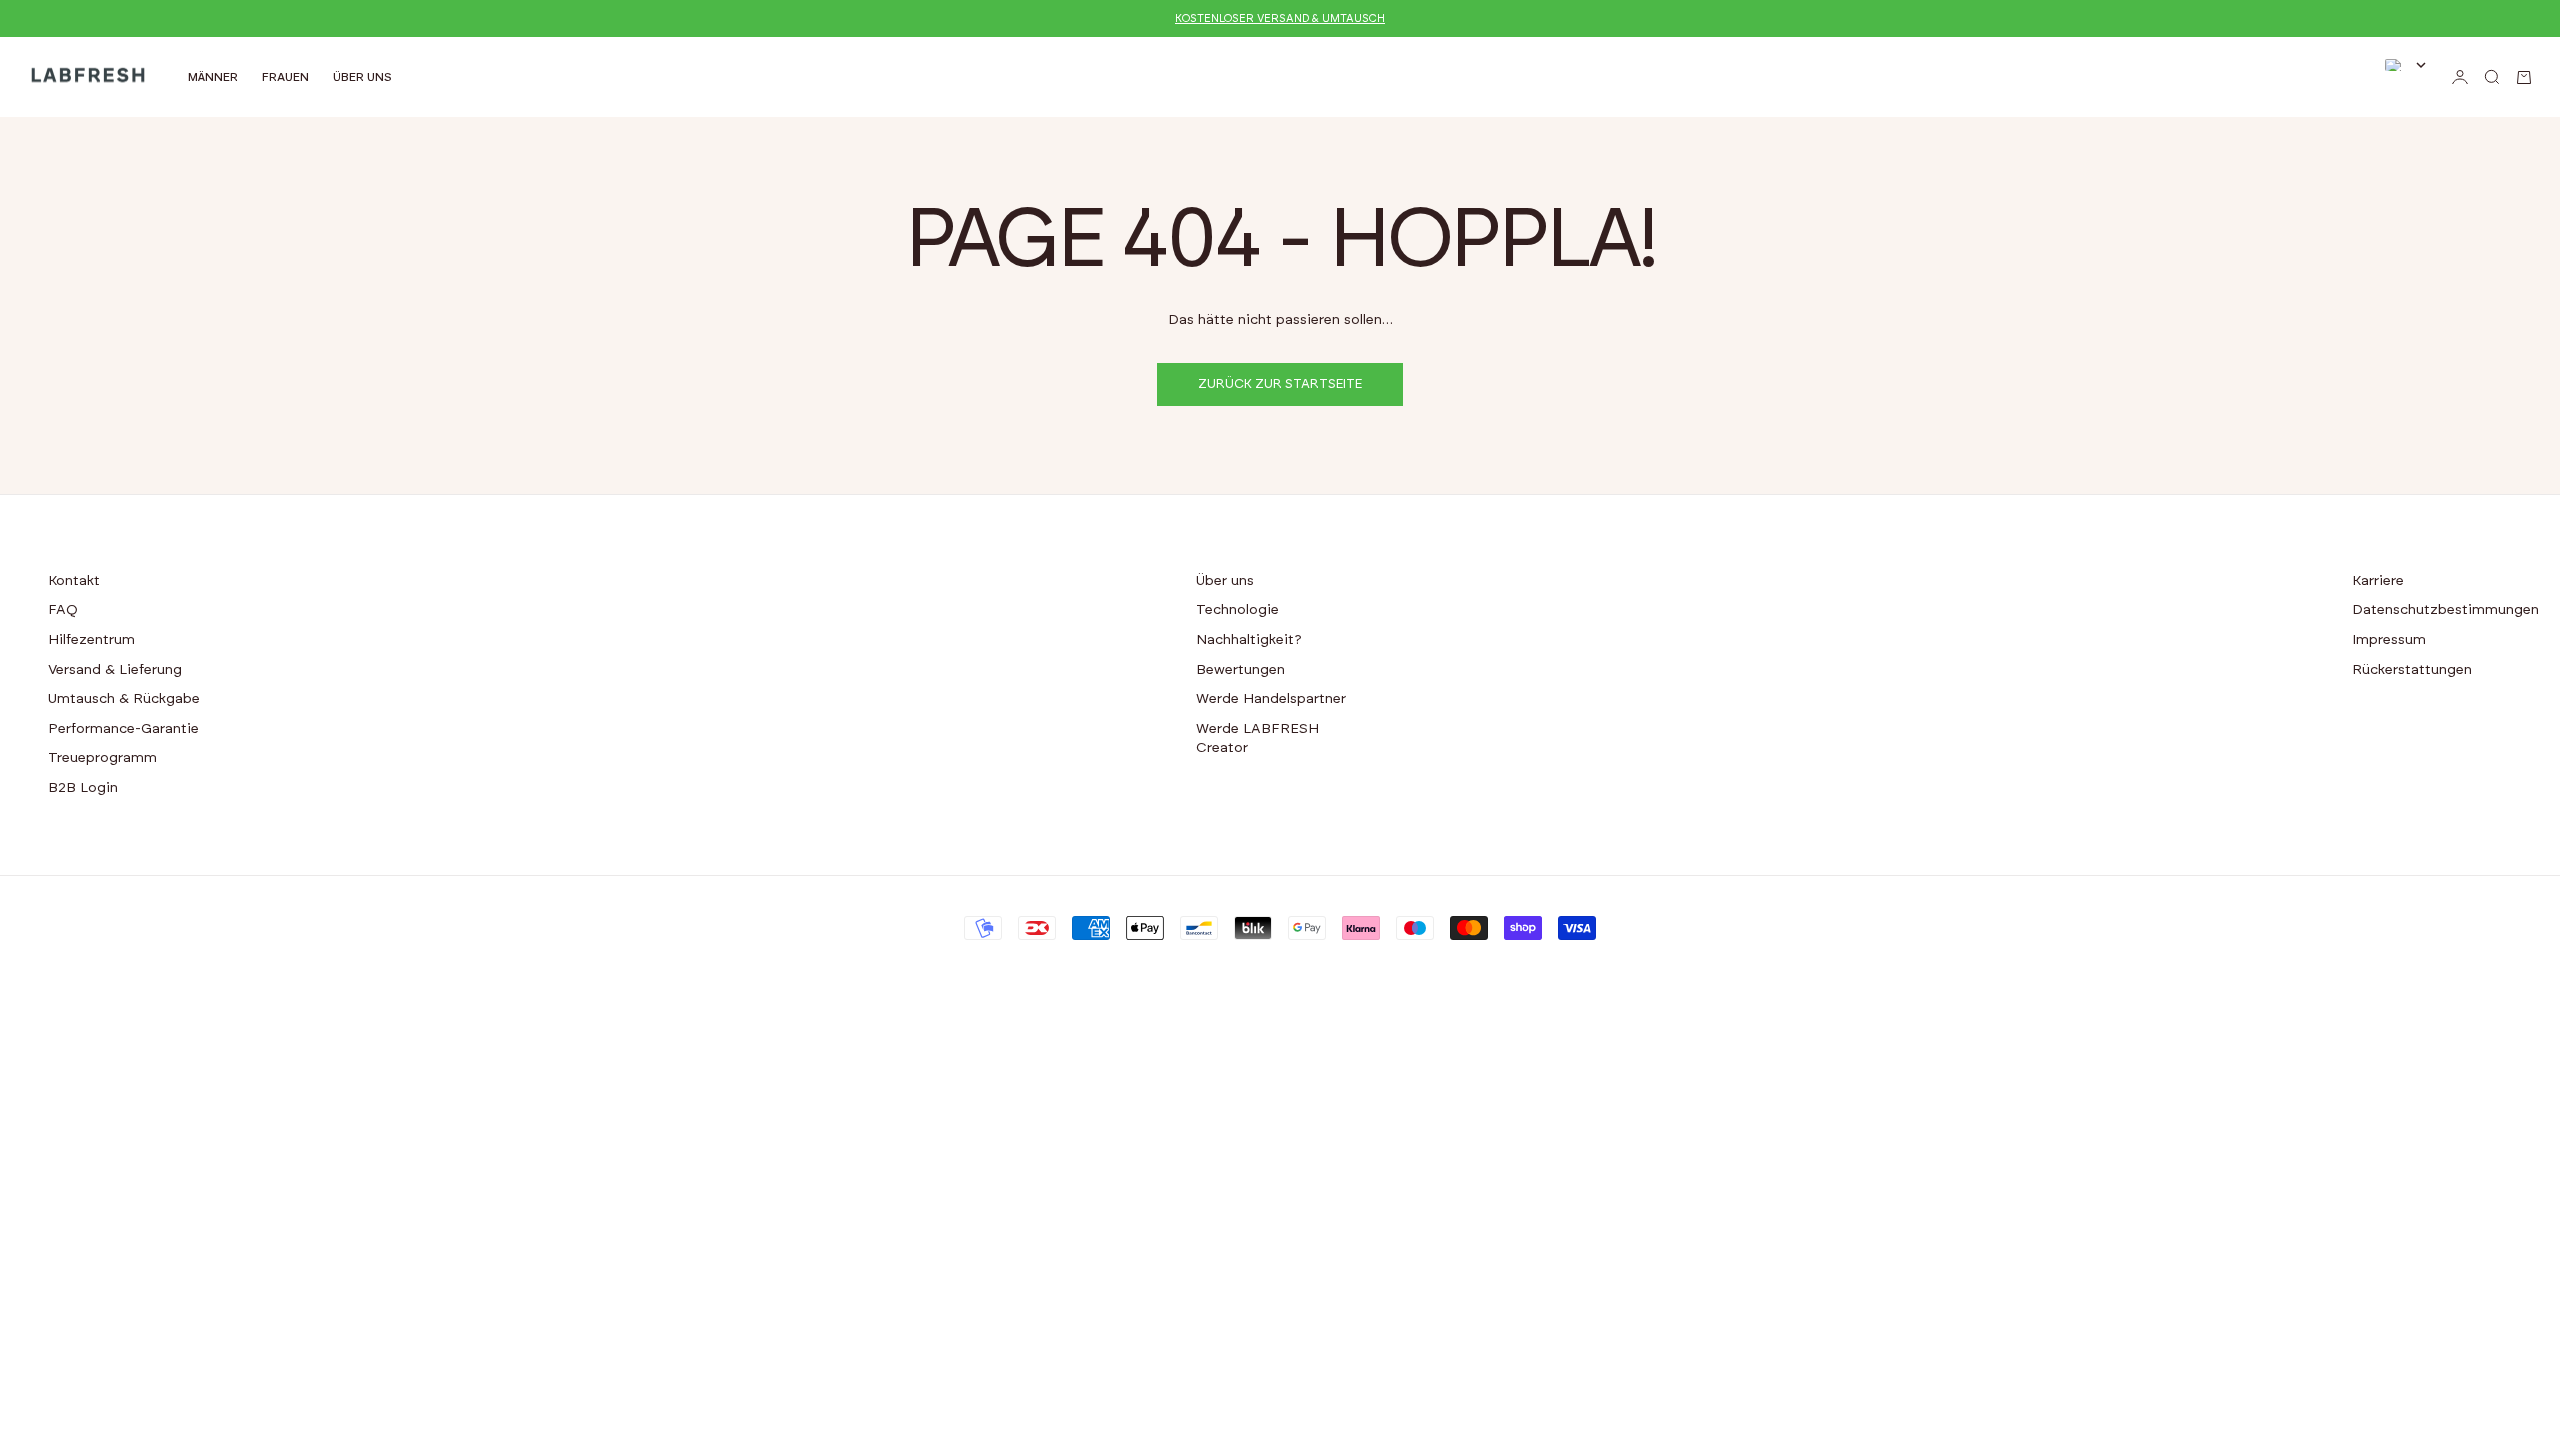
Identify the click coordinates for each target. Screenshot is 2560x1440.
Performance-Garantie (123, 729)
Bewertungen (1240, 670)
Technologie (1237, 610)
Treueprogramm (102, 758)
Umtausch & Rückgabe (124, 699)
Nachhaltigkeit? (1249, 640)
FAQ (63, 610)
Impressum (2389, 640)
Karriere (2378, 581)
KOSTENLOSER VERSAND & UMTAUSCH (1280, 18)
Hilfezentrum (91, 640)
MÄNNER (213, 77)
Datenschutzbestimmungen (2445, 610)
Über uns (1225, 581)
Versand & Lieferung (115, 670)
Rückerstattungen (2412, 670)
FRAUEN (285, 77)
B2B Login (83, 788)
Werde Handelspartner (1271, 699)
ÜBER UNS (362, 77)
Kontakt (74, 581)
